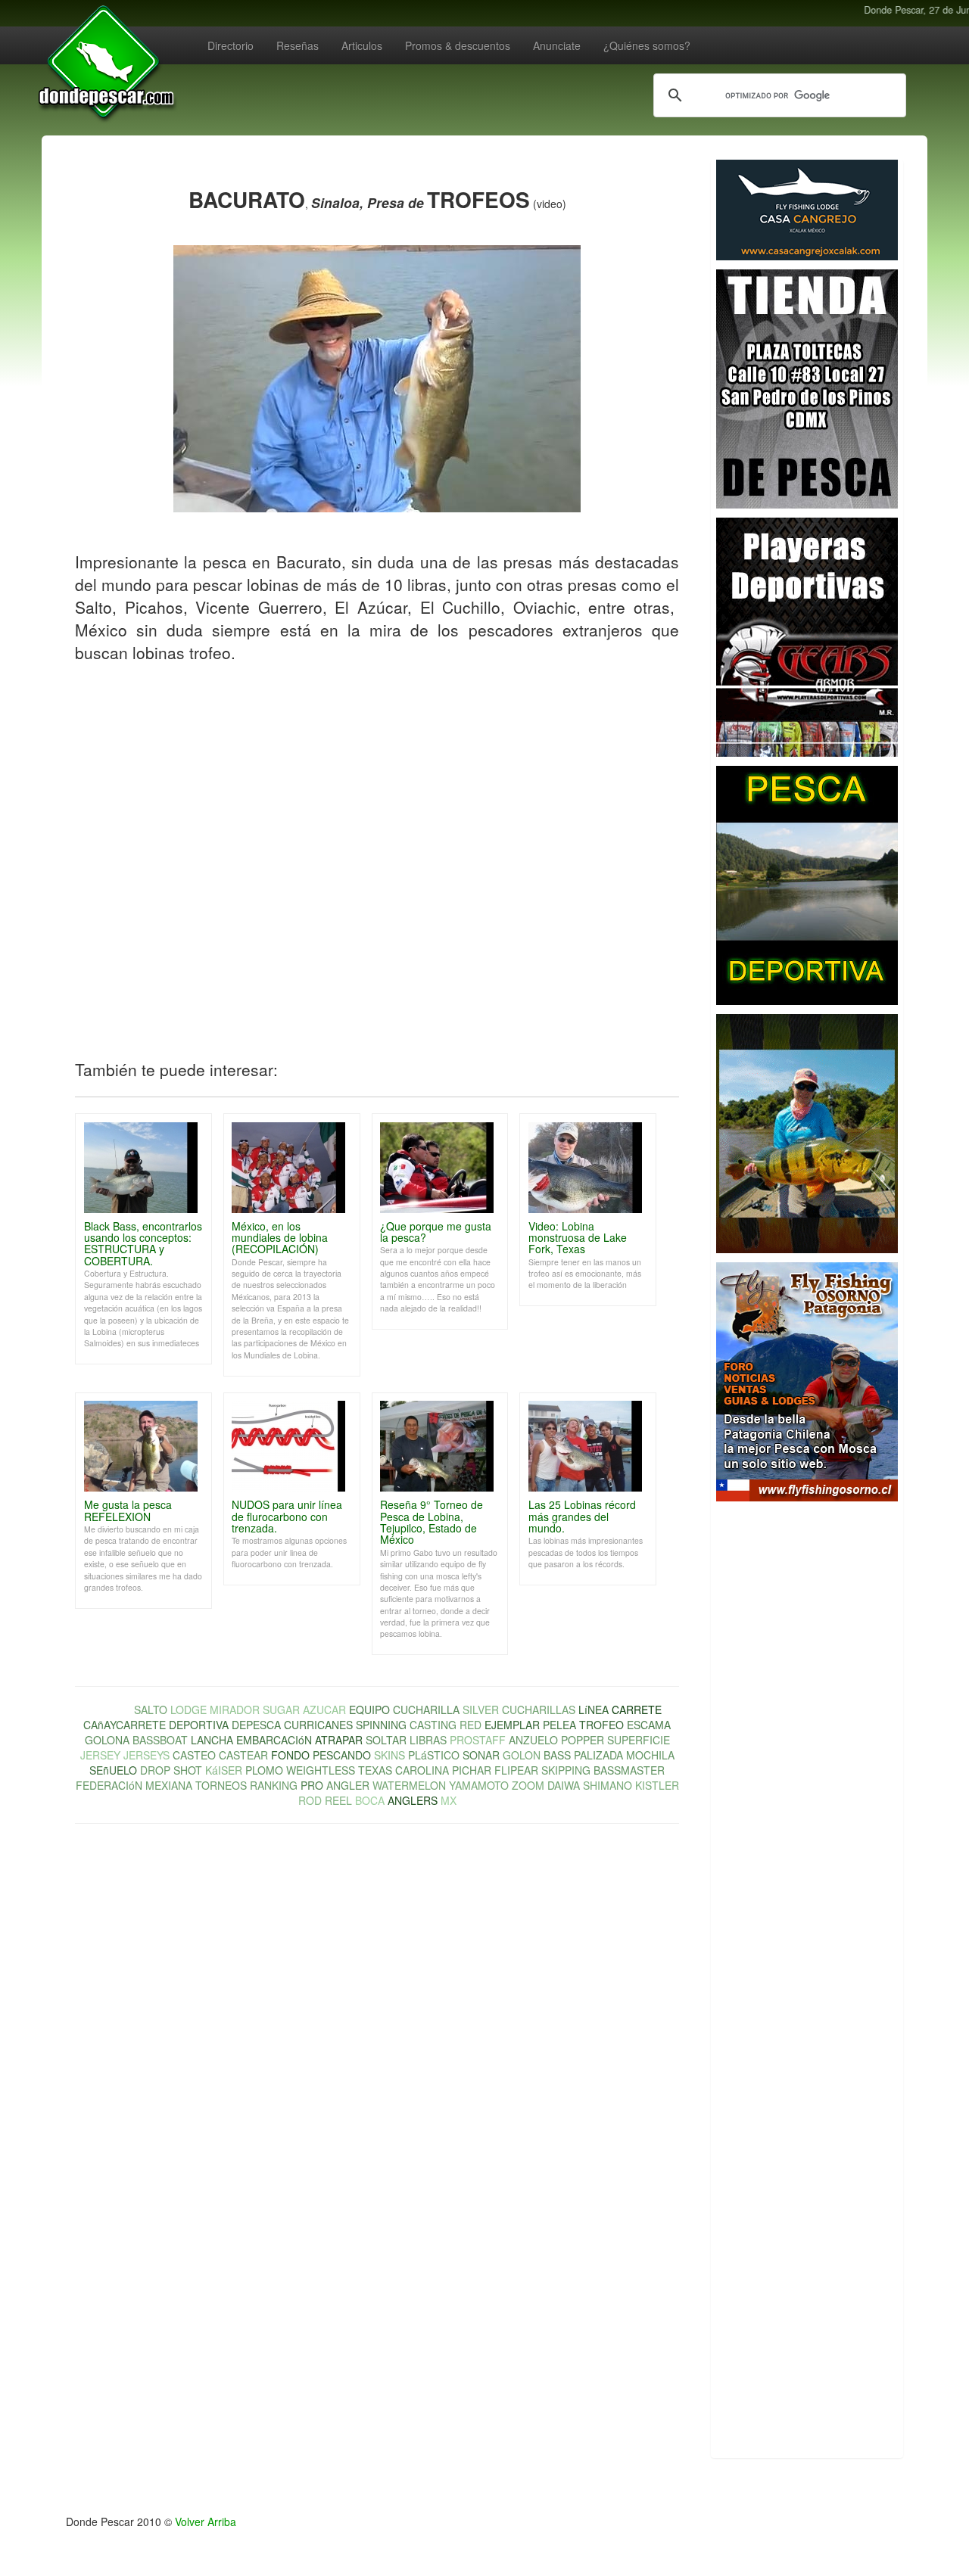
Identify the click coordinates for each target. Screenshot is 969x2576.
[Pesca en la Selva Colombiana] (807, 1134)
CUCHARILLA (426, 1710)
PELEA (559, 1725)
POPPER (583, 1740)
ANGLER (348, 1785)
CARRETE (637, 1710)
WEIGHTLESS (321, 1770)
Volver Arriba (206, 2522)
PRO (312, 1785)
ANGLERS (413, 1800)
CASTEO (194, 1755)
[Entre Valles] (807, 885)
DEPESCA (256, 1725)
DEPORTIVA (199, 1725)
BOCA (370, 1800)
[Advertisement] (807, 1762)
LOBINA (112, 1710)
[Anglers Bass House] (807, 389)
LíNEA (594, 1710)
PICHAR (472, 1770)
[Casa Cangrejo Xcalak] (807, 210)
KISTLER (657, 1785)
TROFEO (601, 1725)
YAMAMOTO (479, 1785)
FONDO (290, 1755)
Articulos (362, 45)
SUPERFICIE (639, 1740)
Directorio (231, 45)
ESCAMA (649, 1725)
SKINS (389, 1755)
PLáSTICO (434, 1755)
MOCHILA (650, 1755)
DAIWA (564, 1785)
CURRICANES (318, 1725)
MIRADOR (235, 1710)
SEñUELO (113, 1770)
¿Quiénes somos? (647, 45)
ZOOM (528, 1785)
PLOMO (264, 1770)
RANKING (274, 1785)
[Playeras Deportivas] (807, 637)
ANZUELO (533, 1740)
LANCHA (212, 1740)
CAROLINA (422, 1770)
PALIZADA (598, 1755)
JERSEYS (146, 1755)
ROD (310, 1800)
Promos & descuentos (458, 45)
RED (470, 1725)
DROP (155, 1770)
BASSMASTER (629, 1770)
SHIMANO (608, 1785)
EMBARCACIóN (274, 1740)
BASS (557, 1755)
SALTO (151, 1710)
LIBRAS (428, 1740)
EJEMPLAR (512, 1725)
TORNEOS (221, 1785)
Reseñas (298, 45)
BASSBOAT (160, 1740)
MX (449, 1800)
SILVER (481, 1710)
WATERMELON (409, 1785)
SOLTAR (386, 1740)
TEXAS (375, 1770)
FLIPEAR (516, 1770)
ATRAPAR (339, 1740)
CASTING (433, 1725)
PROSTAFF (478, 1740)
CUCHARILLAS (539, 1710)
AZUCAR (324, 1710)
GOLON (522, 1755)
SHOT (188, 1770)
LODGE (189, 1710)
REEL (338, 1800)
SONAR (481, 1755)
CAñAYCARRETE (125, 1725)
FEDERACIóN (109, 1785)
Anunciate (557, 45)
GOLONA (107, 1740)
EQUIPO (369, 1710)
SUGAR (281, 1710)
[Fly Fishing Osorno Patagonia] (807, 1382)
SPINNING (381, 1725)
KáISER (224, 1770)
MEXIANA (169, 1785)
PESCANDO (342, 1755)
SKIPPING (566, 1770)
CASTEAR (243, 1755)
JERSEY (100, 1755)
